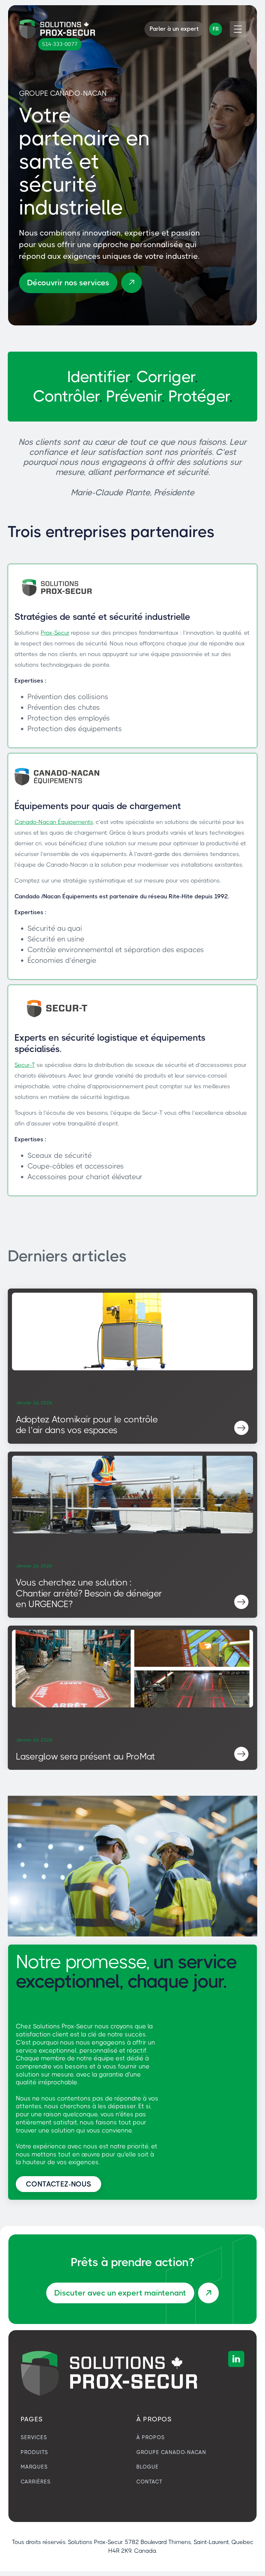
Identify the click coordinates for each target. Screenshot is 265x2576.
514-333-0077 (60, 44)
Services (34, 2437)
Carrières (36, 2482)
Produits (34, 2452)
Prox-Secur (55, 633)
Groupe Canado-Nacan (171, 2452)
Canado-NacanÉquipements (54, 822)
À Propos (151, 2437)
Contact (149, 2482)
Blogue (148, 2467)
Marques (34, 2467)
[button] (216, 29)
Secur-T (25, 1065)
